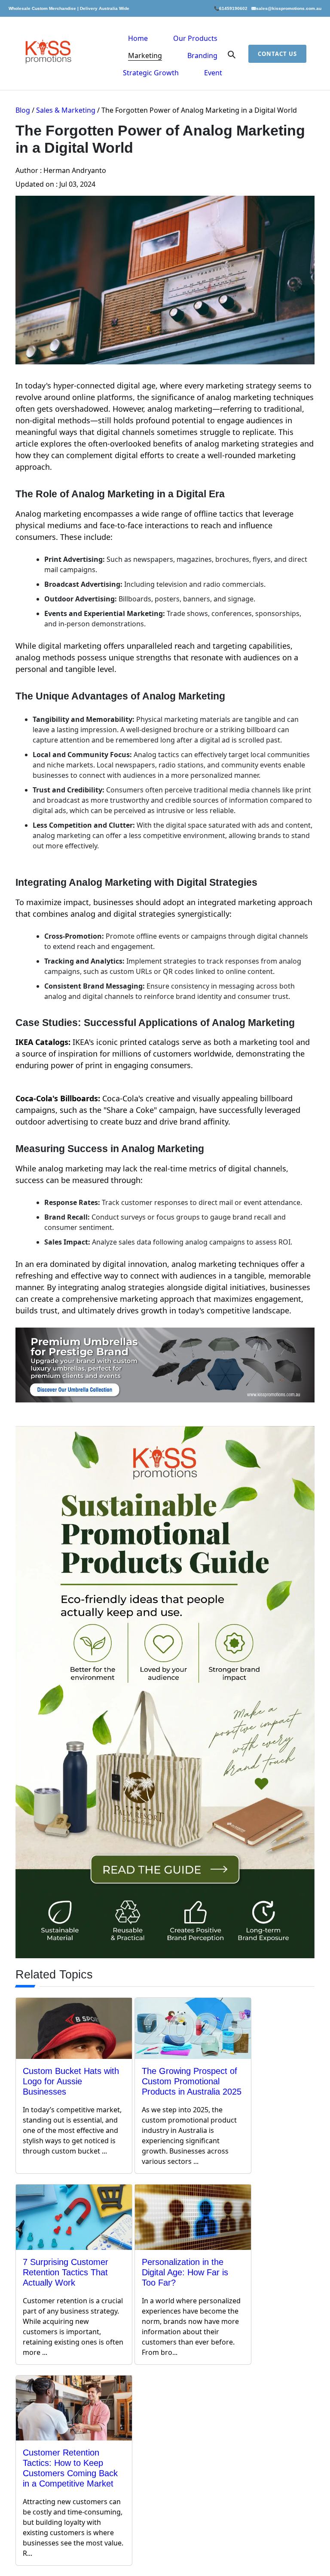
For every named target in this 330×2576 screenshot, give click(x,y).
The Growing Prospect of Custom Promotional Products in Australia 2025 (192, 2081)
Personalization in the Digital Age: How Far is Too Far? (185, 2272)
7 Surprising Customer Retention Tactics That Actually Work (66, 2272)
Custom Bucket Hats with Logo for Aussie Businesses (71, 2081)
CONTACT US (277, 54)
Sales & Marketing (66, 110)
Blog (23, 110)
